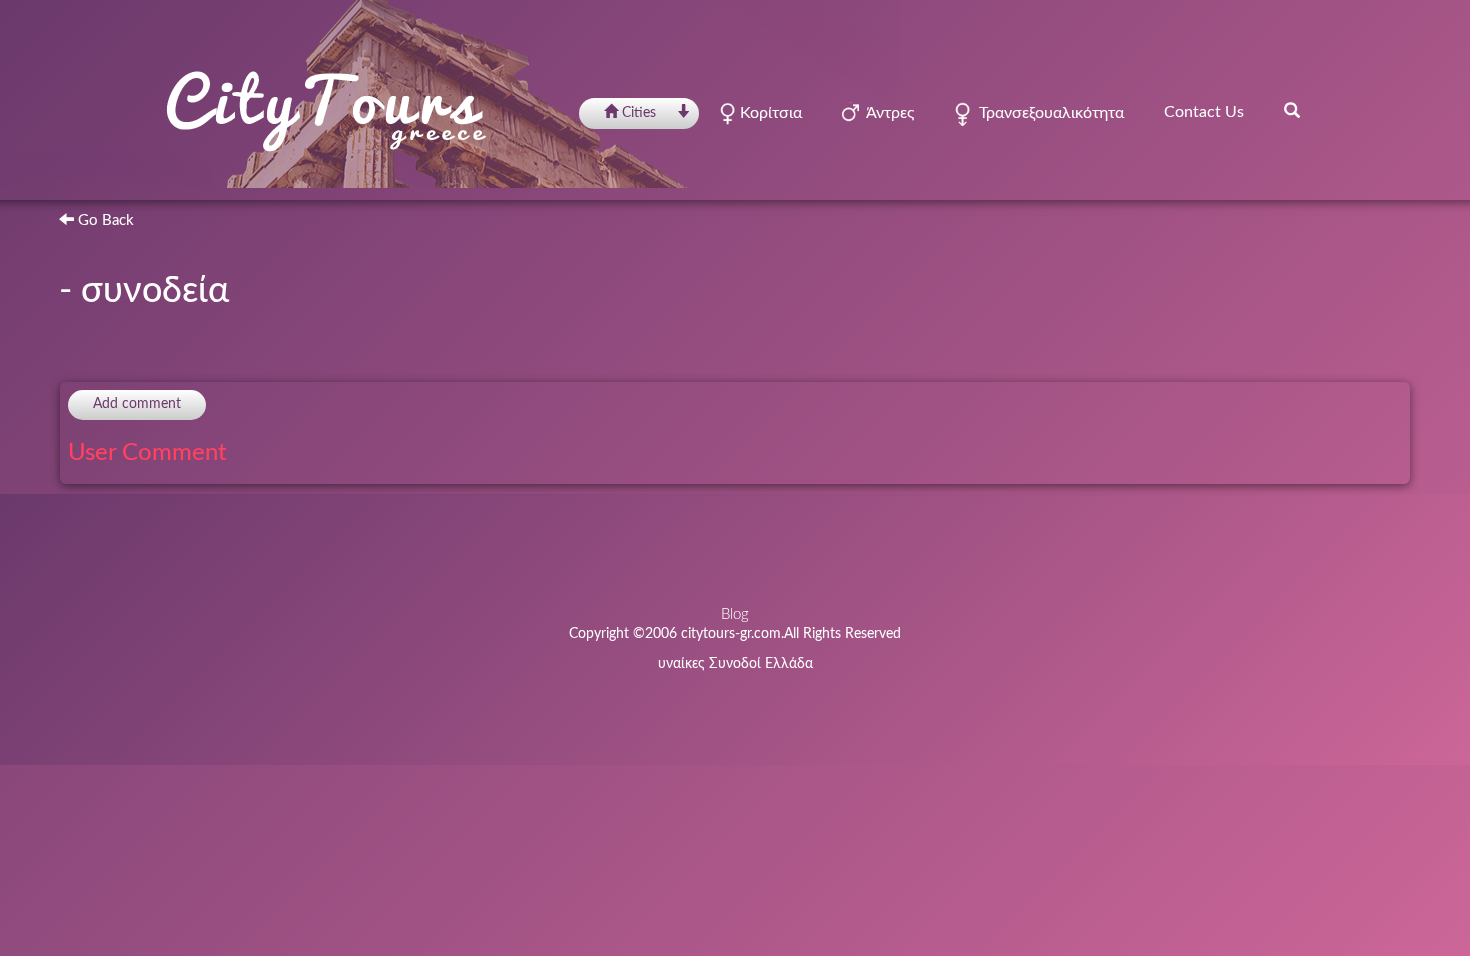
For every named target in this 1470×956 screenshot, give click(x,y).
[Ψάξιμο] (1292, 110)
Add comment (137, 404)
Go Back (104, 220)
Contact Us (1204, 112)
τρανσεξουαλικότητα (1047, 113)
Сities (639, 113)
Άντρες (886, 113)
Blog (735, 614)
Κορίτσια (769, 113)
